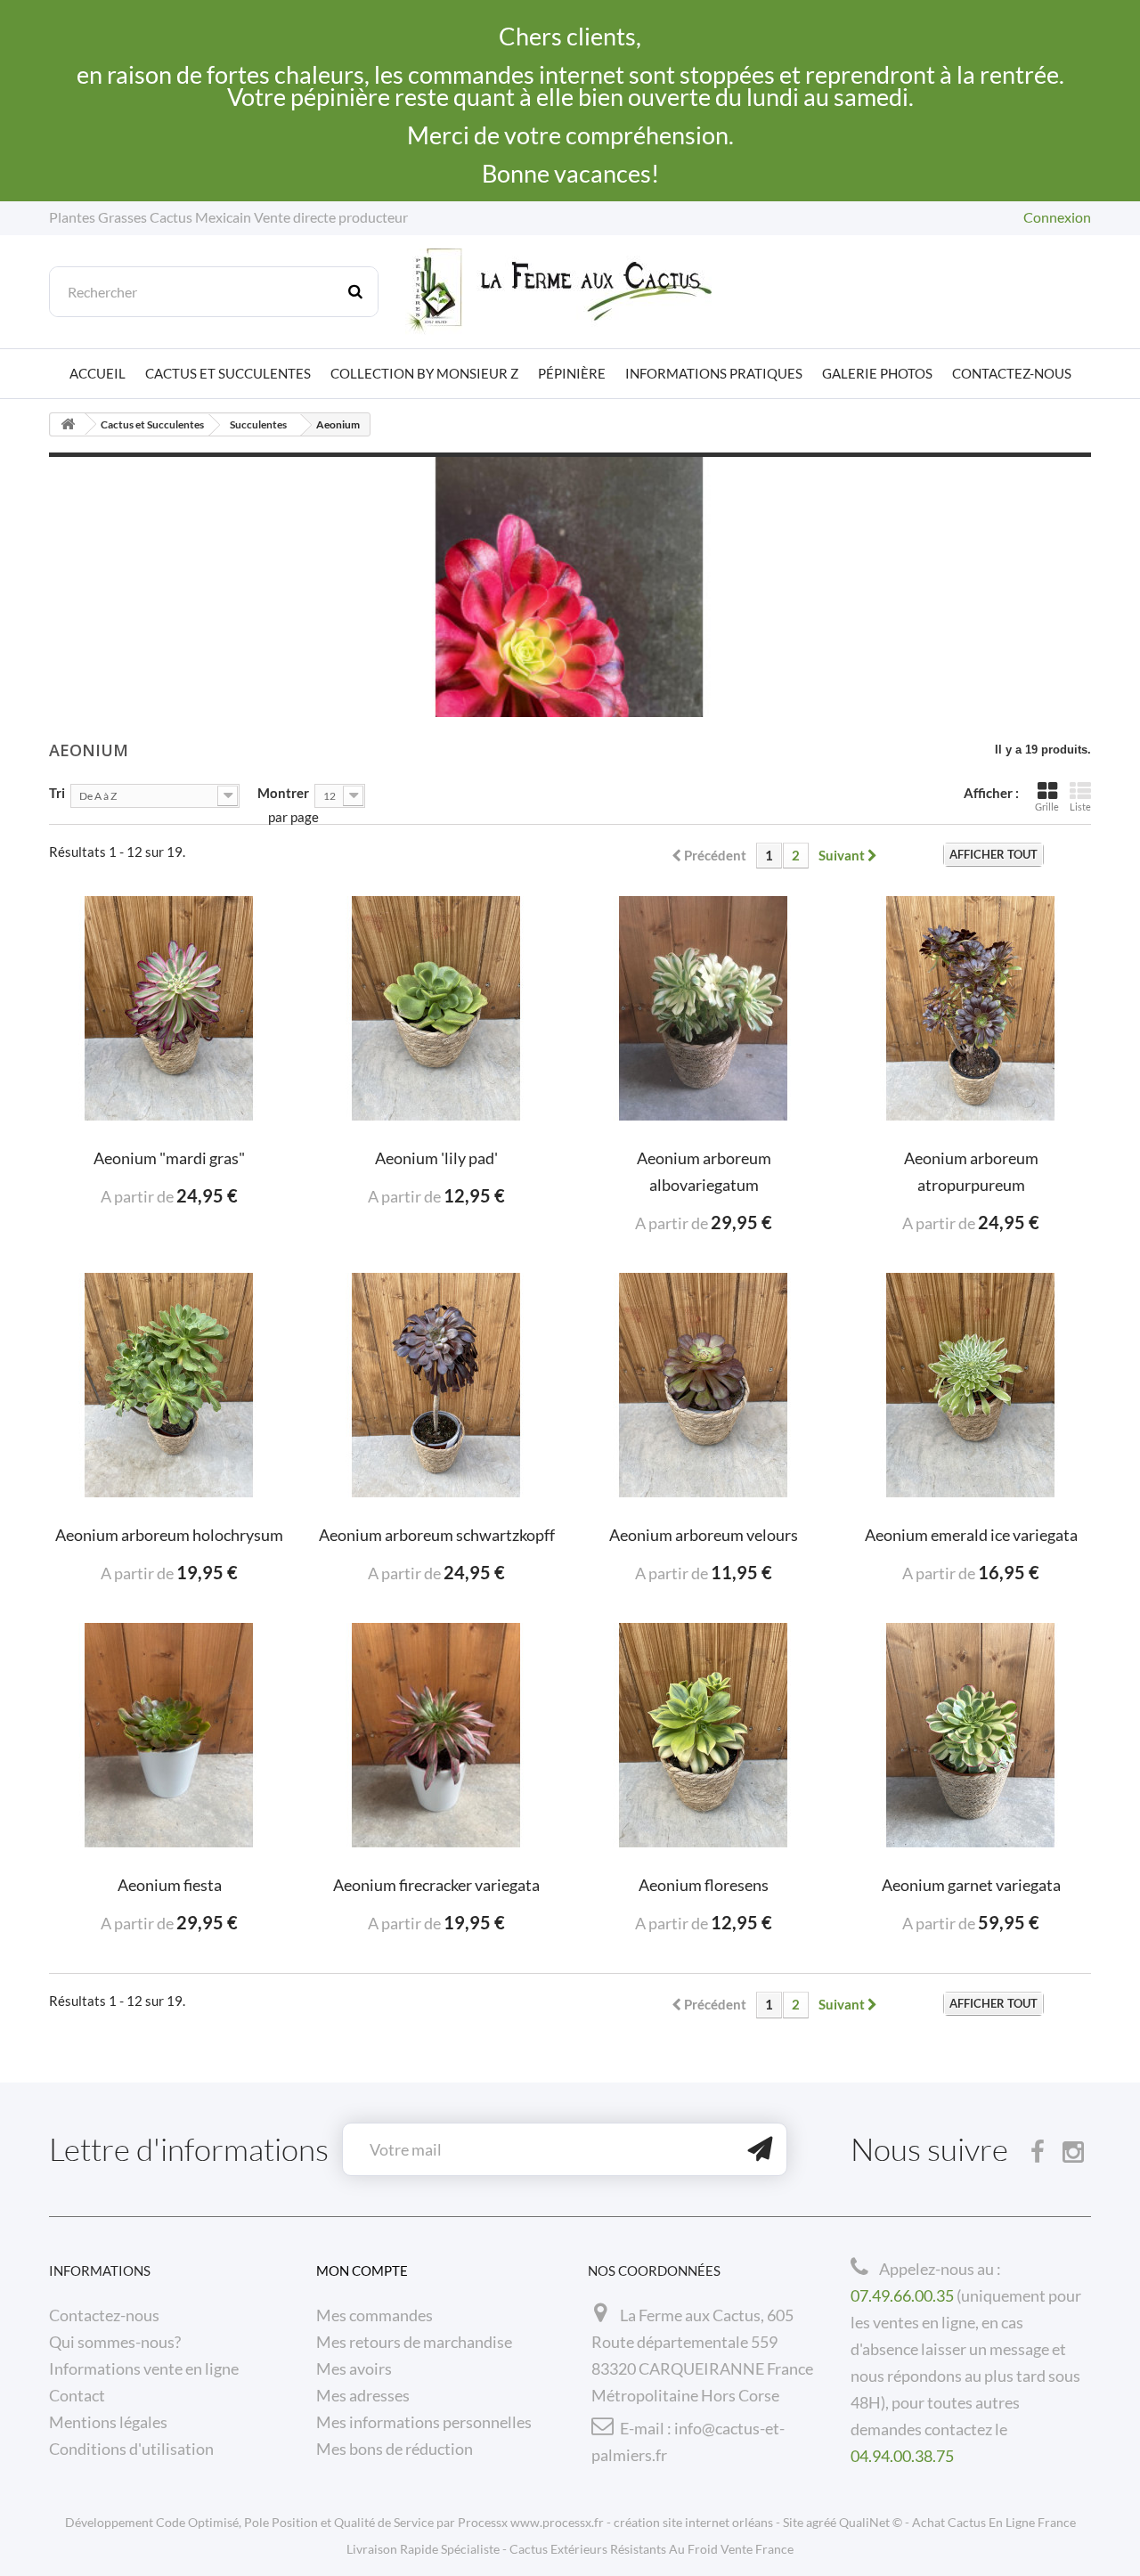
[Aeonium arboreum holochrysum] (169, 1385)
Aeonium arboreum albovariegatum (704, 1171)
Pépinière (572, 373)
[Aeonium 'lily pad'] (436, 1008)
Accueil (98, 373)
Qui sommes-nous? (115, 2342)
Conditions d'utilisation (131, 2449)
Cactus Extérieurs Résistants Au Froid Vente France (651, 2549)
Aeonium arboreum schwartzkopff (437, 1535)
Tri (57, 792)
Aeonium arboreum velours (704, 1535)
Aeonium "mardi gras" (169, 1158)
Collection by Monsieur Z (424, 373)
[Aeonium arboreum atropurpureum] (971, 1008)
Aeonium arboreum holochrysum (169, 1535)
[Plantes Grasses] (570, 292)
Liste (1080, 807)
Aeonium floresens (704, 1885)
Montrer (283, 792)
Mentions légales (108, 2422)
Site (793, 2522)
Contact (77, 2395)
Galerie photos (877, 373)
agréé (821, 2522)
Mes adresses (363, 2395)
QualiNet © (871, 2522)
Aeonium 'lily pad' (436, 1158)
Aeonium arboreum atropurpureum (971, 1171)
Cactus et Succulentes (228, 373)
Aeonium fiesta (170, 1885)
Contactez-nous (1012, 373)
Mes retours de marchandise (414, 2342)
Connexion (1057, 217)
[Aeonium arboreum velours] (704, 1385)
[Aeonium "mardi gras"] (169, 1008)
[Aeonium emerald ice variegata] (971, 1385)
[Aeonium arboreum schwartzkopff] (436, 1385)
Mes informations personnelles (424, 2422)
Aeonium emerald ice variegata (971, 1535)
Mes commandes (375, 2315)
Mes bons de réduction (395, 2449)
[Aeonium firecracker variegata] (436, 1735)
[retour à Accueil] (68, 424)
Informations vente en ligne (144, 2368)
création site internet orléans (693, 2522)
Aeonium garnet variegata (971, 1885)
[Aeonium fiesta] (169, 1735)
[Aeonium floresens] (704, 1735)
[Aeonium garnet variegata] (971, 1735)
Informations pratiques (714, 373)
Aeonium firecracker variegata (436, 1885)
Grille (1047, 807)
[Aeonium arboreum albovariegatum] (704, 1008)
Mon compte (362, 2270)
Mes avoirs (354, 2368)
